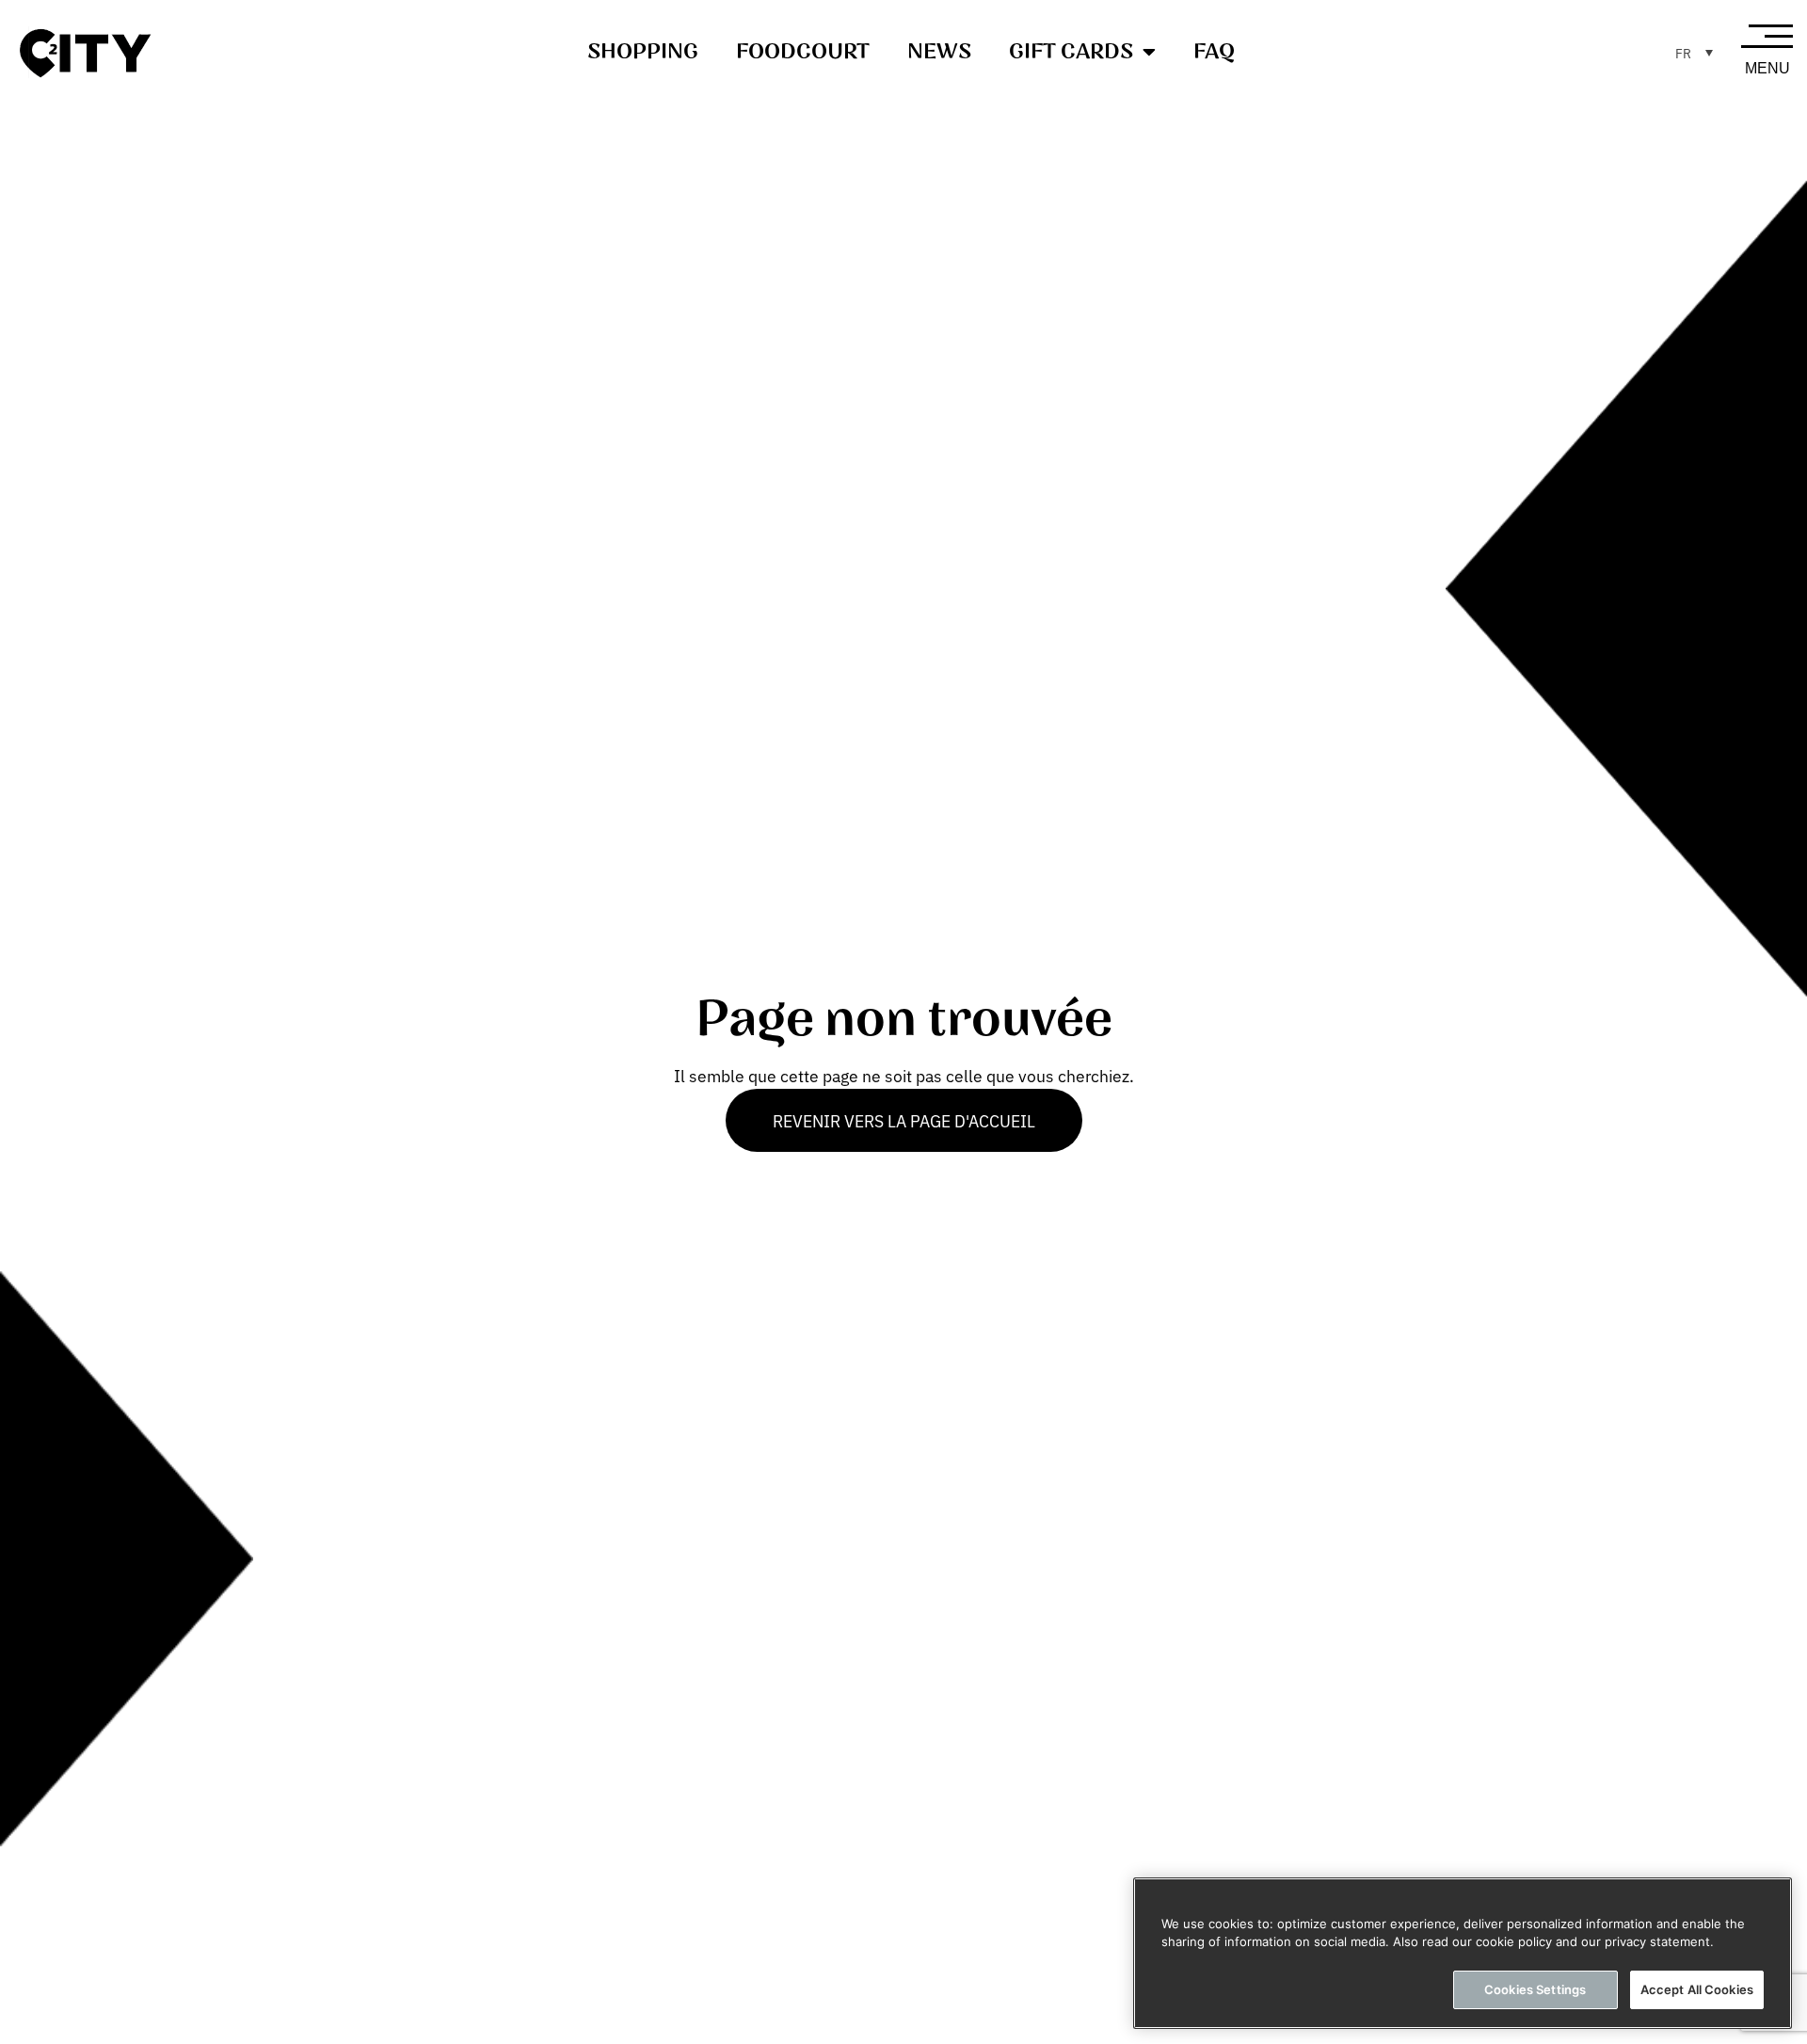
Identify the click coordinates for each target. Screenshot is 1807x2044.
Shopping (643, 52)
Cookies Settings (1535, 1989)
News (939, 52)
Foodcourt (803, 52)
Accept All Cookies (1697, 1989)
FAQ (1214, 52)
